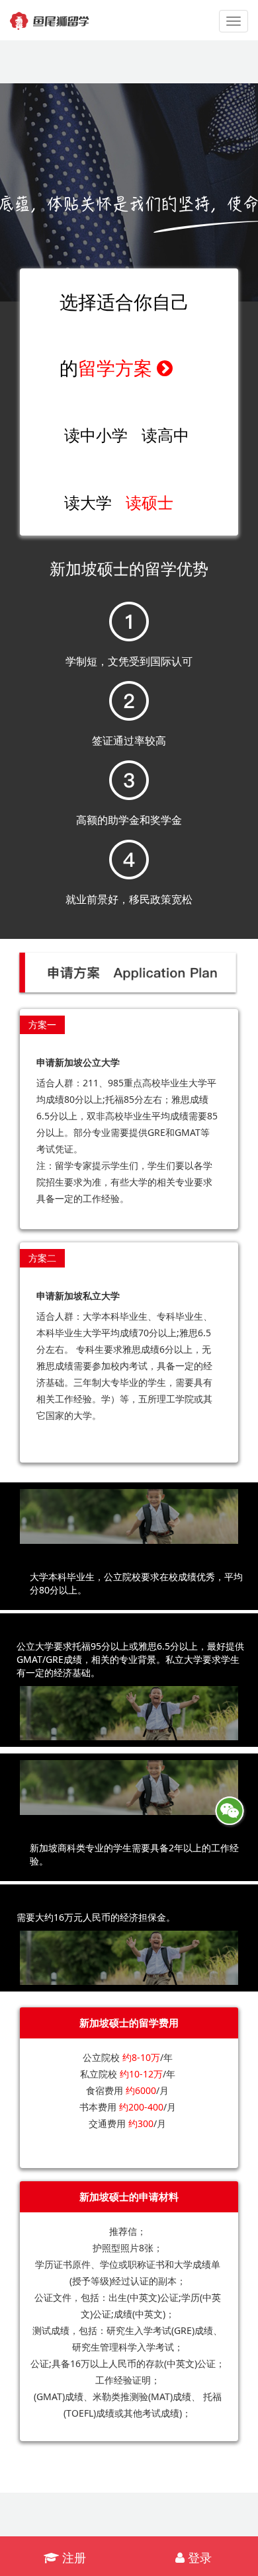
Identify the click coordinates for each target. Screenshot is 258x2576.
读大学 (88, 502)
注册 (72, 2557)
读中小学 (96, 435)
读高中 (165, 435)
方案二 (42, 1258)
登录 (198, 2557)
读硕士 (150, 502)
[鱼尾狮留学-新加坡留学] (50, 17)
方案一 (42, 1025)
